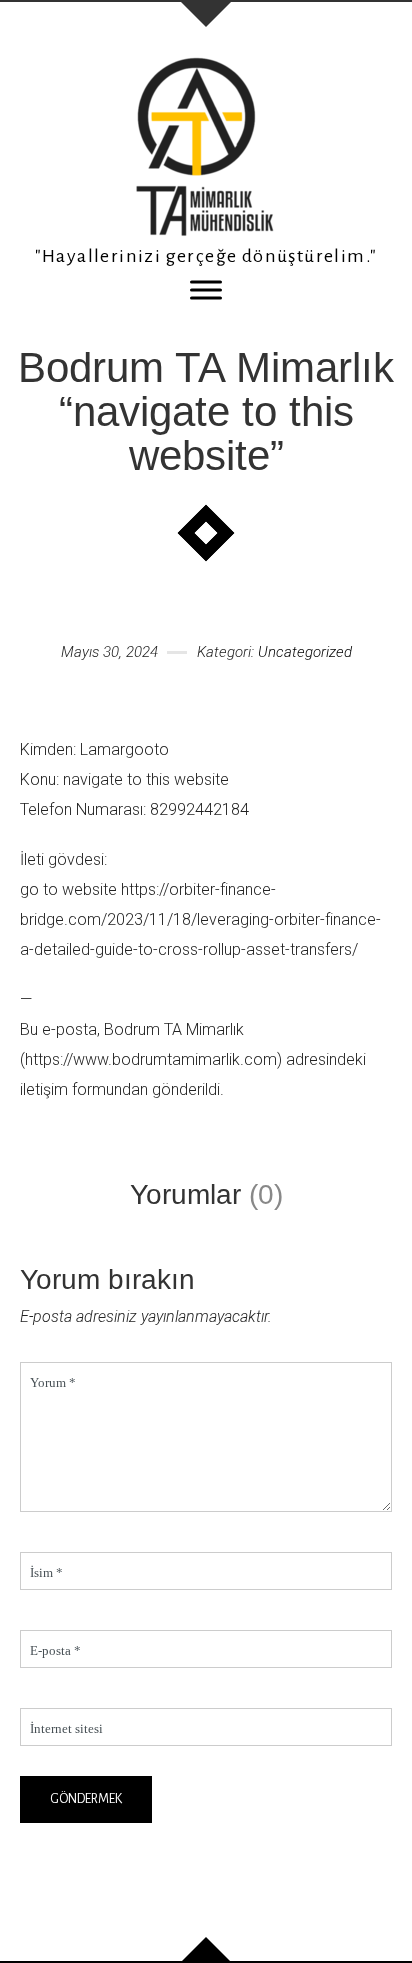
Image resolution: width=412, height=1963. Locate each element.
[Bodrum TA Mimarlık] (206, 146)
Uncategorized (305, 652)
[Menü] (206, 289)
